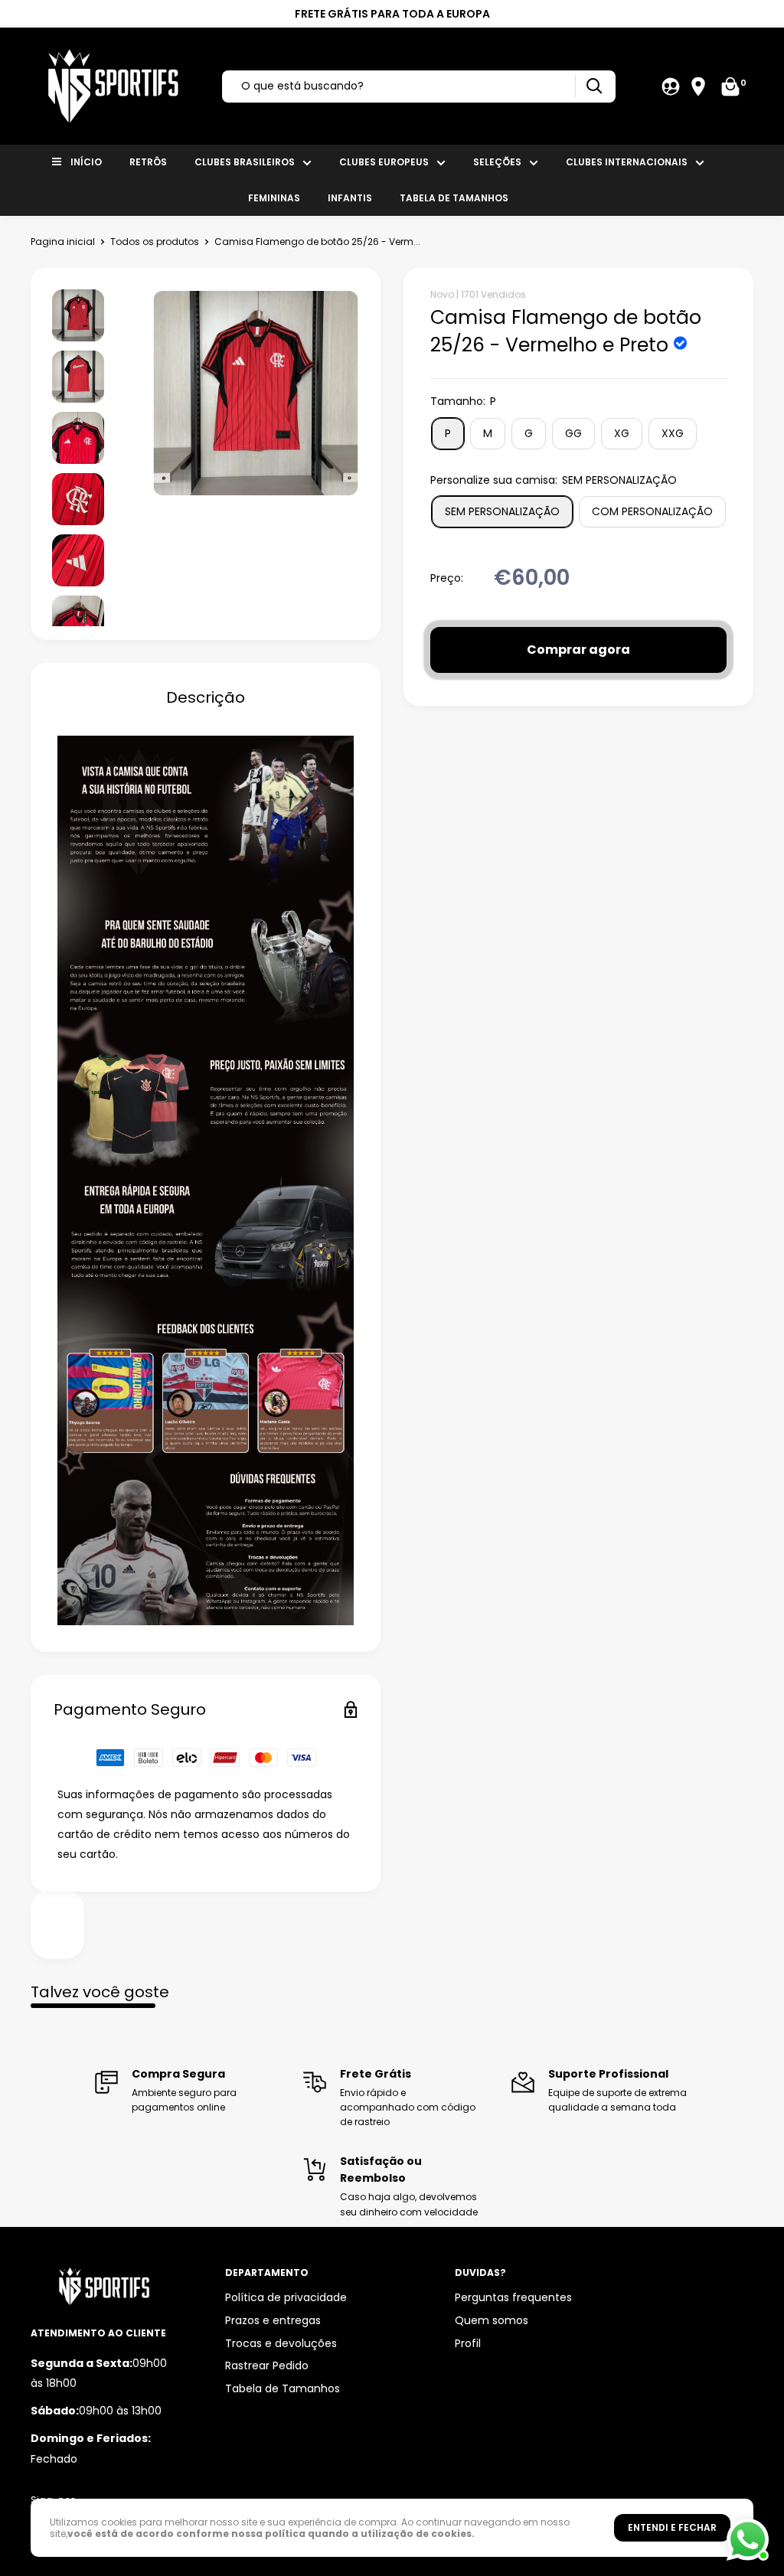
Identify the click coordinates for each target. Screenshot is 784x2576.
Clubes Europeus (384, 162)
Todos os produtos (155, 242)
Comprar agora (578, 650)
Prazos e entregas (273, 2320)
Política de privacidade (286, 2297)
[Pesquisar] (594, 86)
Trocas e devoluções (281, 2343)
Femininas (274, 198)
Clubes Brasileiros (245, 162)
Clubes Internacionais (627, 162)
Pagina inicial (63, 242)
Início (86, 162)
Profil (468, 2343)
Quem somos (492, 2320)
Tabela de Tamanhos (454, 198)
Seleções (497, 162)
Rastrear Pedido (267, 2365)
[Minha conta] (671, 87)
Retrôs (148, 162)
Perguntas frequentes (513, 2297)
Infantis (350, 198)
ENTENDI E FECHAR (672, 2527)
